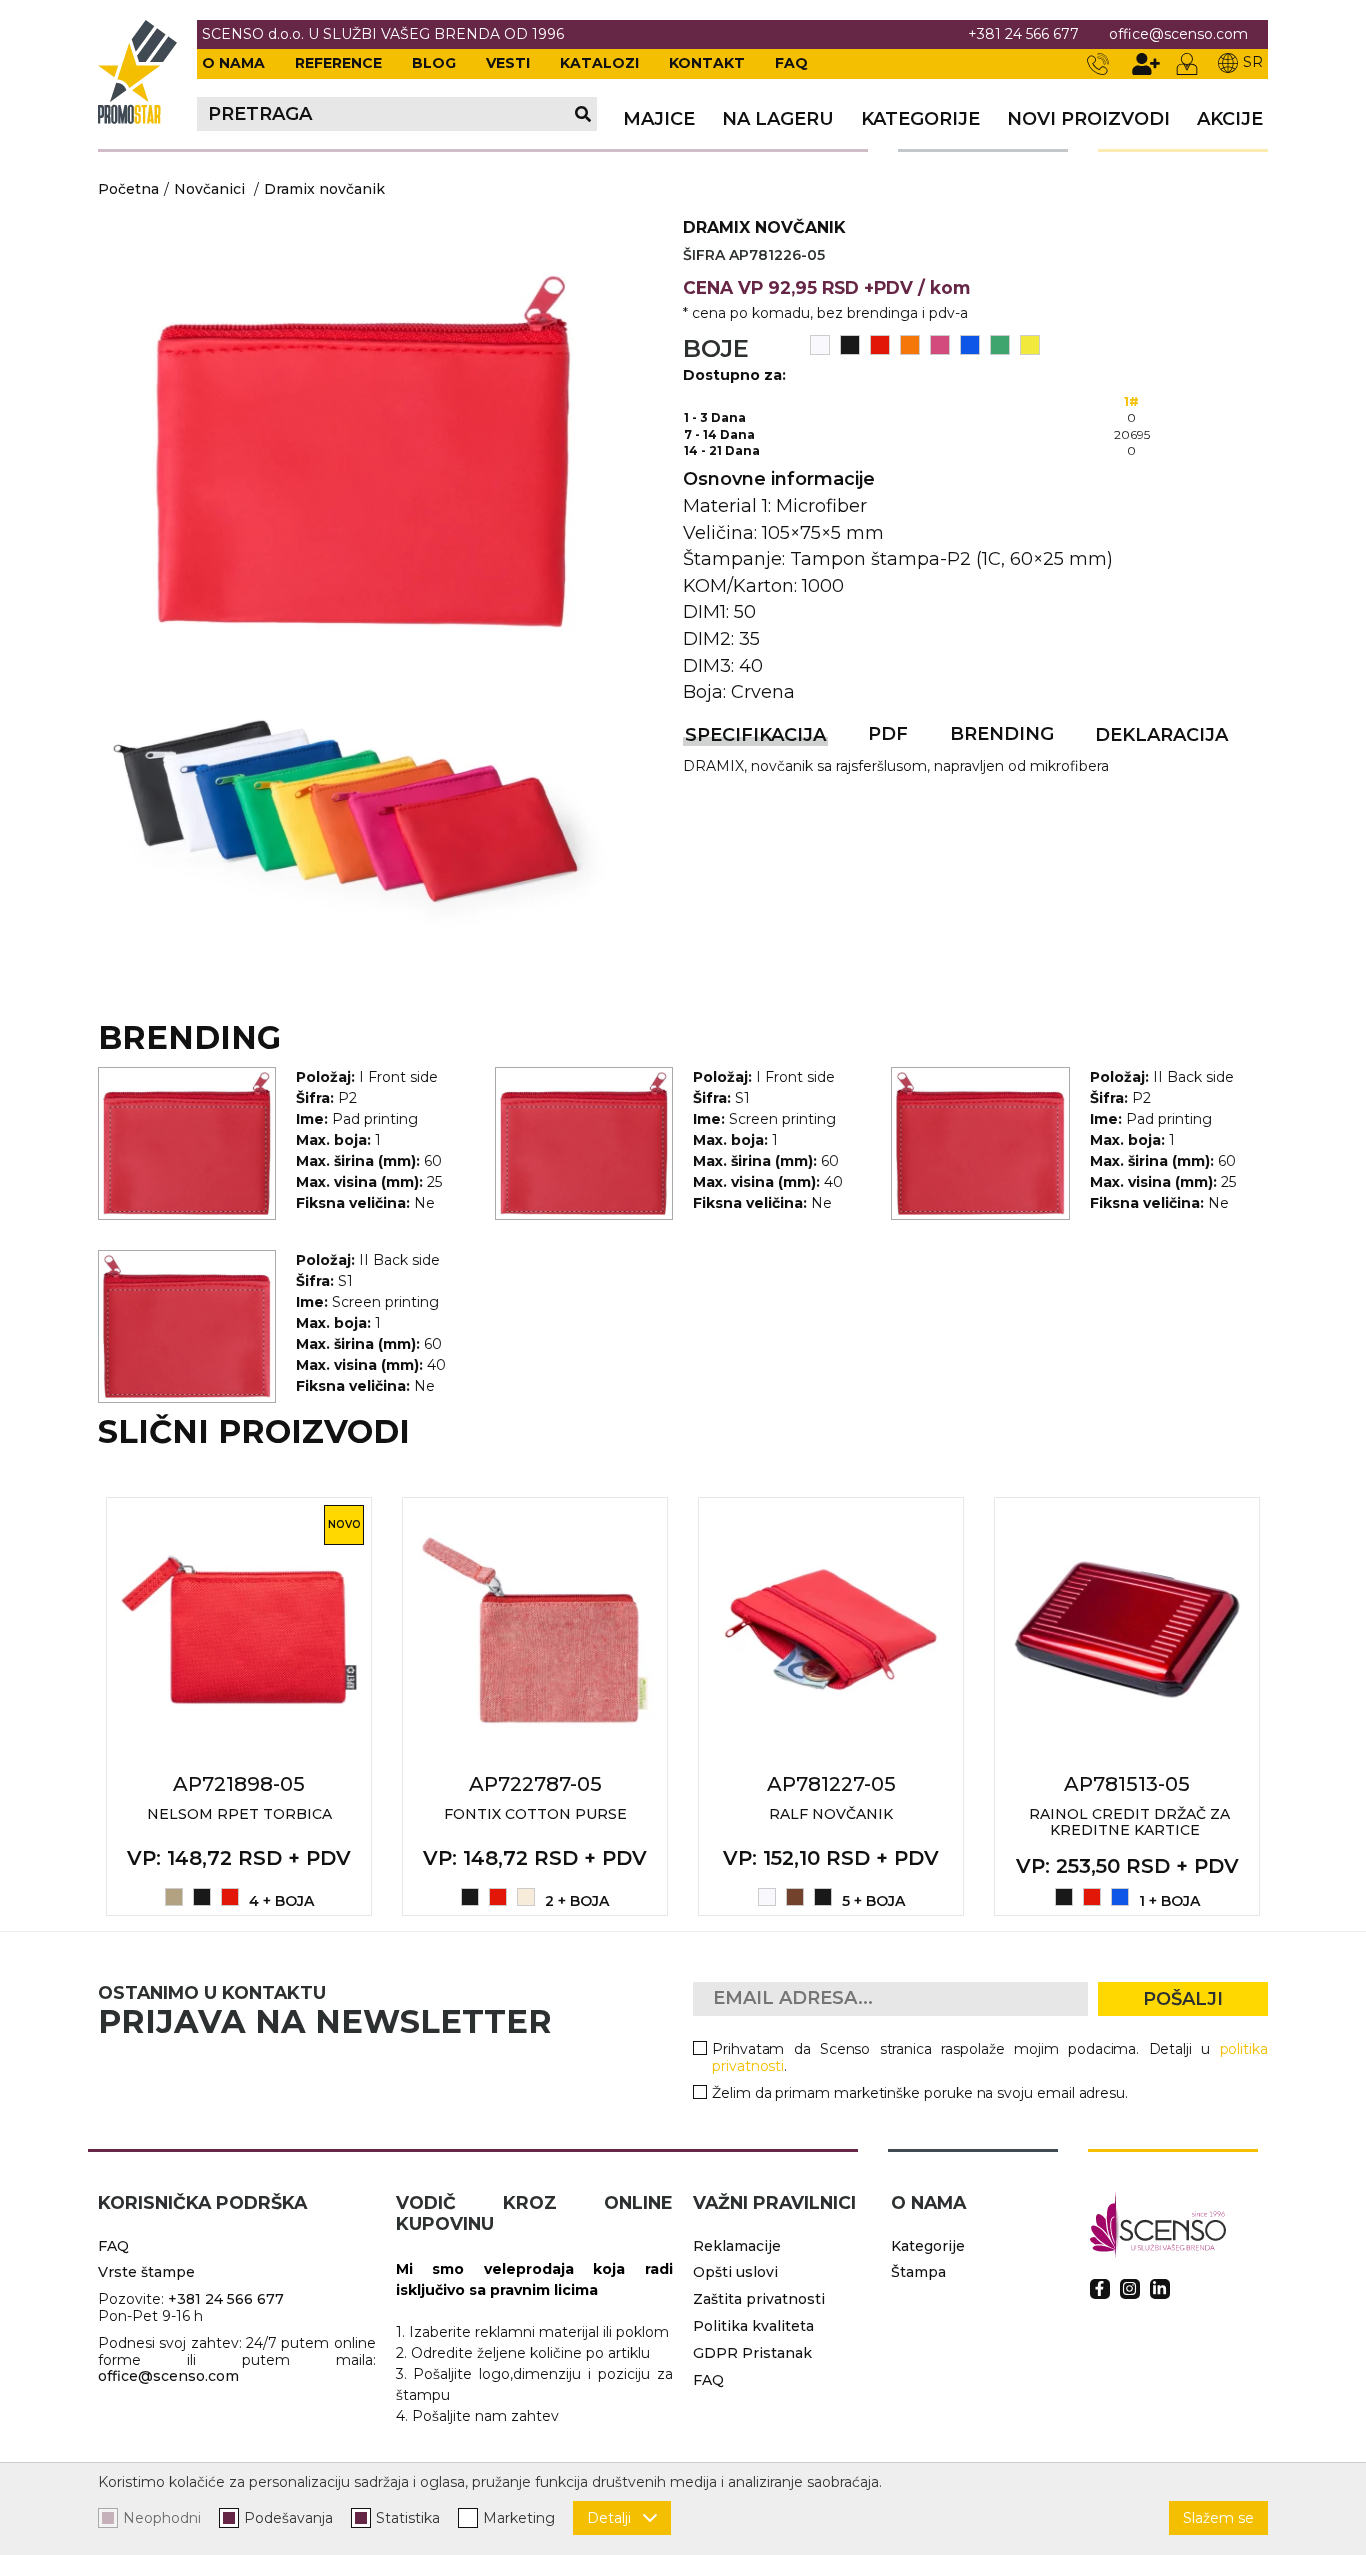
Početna (128, 189)
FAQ (791, 63)
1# (1131, 401)
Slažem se (1218, 2518)
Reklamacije (737, 2246)
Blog (434, 63)
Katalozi (599, 63)
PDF (888, 734)
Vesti (508, 63)
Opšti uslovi (735, 2272)
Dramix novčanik (324, 189)
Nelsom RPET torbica (239, 1814)
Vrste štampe (146, 2272)
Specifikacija (755, 735)
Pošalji (1183, 1999)
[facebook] (1100, 2289)
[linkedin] (1160, 2289)
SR (1253, 62)
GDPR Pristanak (752, 2353)
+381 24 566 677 (1023, 34)
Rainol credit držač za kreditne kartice (1129, 1822)
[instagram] (1130, 2289)
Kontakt (707, 63)
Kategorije (920, 119)
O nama (233, 63)
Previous (76, 1706)
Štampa (918, 2272)
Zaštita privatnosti (759, 2299)
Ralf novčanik (831, 1814)
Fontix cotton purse (535, 1814)
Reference (338, 63)
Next (1290, 1706)
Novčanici (209, 189)
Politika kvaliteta (753, 2326)
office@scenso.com (1178, 34)
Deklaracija (1161, 735)
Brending (1002, 734)
